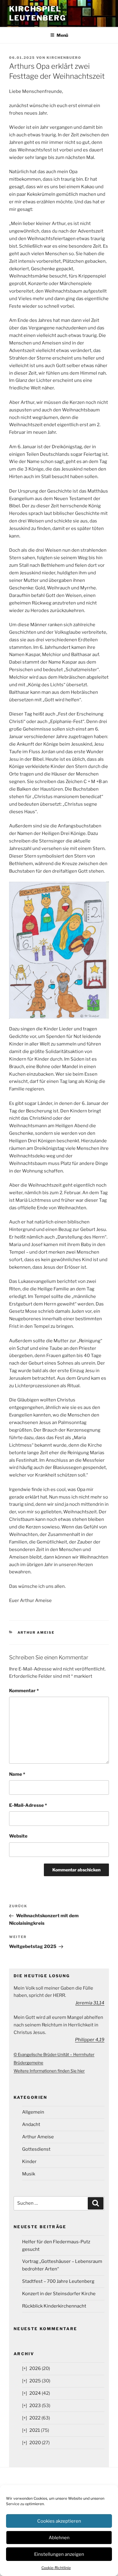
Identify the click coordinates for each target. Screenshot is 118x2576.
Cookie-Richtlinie (56, 2568)
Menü (62, 35)
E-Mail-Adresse (28, 1805)
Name (17, 1774)
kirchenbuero (64, 58)
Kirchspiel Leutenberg (38, 13)
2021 (35, 2430)
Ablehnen (59, 2538)
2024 (35, 2393)
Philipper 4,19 (90, 2040)
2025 (35, 2381)
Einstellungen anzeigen (59, 2554)
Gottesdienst (36, 2149)
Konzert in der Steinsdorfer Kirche (59, 2294)
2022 (35, 2418)
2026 (35, 2368)
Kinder (29, 2162)
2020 (35, 2443)
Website (18, 1836)
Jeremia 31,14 (90, 2003)
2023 (35, 2406)
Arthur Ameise (36, 1632)
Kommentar (24, 1691)
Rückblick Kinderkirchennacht (54, 2306)
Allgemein (33, 2112)
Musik (29, 2174)
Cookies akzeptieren (59, 2521)
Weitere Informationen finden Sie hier (49, 2071)
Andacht (31, 2124)
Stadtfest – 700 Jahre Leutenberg (58, 2281)
